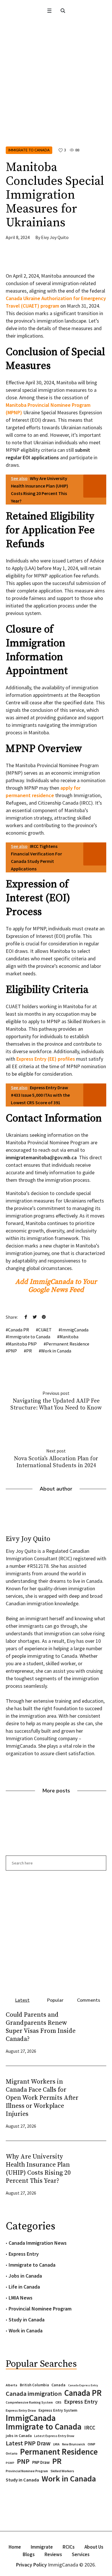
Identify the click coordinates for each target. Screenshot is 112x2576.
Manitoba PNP (22, 1344)
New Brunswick (74, 2444)
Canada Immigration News (38, 2243)
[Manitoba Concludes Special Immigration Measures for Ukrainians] (56, 100)
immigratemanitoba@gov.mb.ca (41, 1157)
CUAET (45, 1330)
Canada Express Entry (83, 2385)
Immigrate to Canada (29, 150)
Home (15, 2547)
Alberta (11, 2385)
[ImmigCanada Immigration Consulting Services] (56, 30)
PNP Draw (41, 2462)
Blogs (29, 2554)
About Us (94, 2547)
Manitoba (69, 1337)
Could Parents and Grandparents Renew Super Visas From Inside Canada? (41, 2027)
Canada (58, 2385)
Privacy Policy (31, 2565)
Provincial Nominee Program (40, 2309)
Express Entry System (58, 2410)
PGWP (10, 2463)
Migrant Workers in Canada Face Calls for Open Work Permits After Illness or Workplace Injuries (42, 2098)
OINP (91, 2444)
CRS (58, 2402)
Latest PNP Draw (28, 2443)
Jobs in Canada (25, 2276)
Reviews (53, 2554)
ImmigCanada (75, 1330)
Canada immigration (34, 2394)
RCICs (69, 2547)
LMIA (56, 2444)
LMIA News (21, 2298)
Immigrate (42, 2547)
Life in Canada (24, 2287)
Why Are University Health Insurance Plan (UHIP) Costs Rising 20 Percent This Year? (38, 2169)
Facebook (26, 1317)
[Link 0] (49, 11)
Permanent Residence (68, 1344)
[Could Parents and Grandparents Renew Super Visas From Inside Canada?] (95, 2032)
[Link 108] (56, 1931)
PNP (12, 1351)
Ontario (12, 2453)
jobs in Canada (19, 2436)
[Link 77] (49, 259)
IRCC (90, 2428)
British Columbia (34, 2385)
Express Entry (24, 2254)
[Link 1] (63, 11)
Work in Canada (56, 1351)
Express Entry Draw (21, 2410)
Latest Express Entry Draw (54, 2436)
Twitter (35, 1317)
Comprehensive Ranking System (29, 2402)
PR (29, 1351)
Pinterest (44, 1317)
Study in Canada (27, 2320)
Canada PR (19, 1330)
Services (81, 2554)
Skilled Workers (62, 2471)
